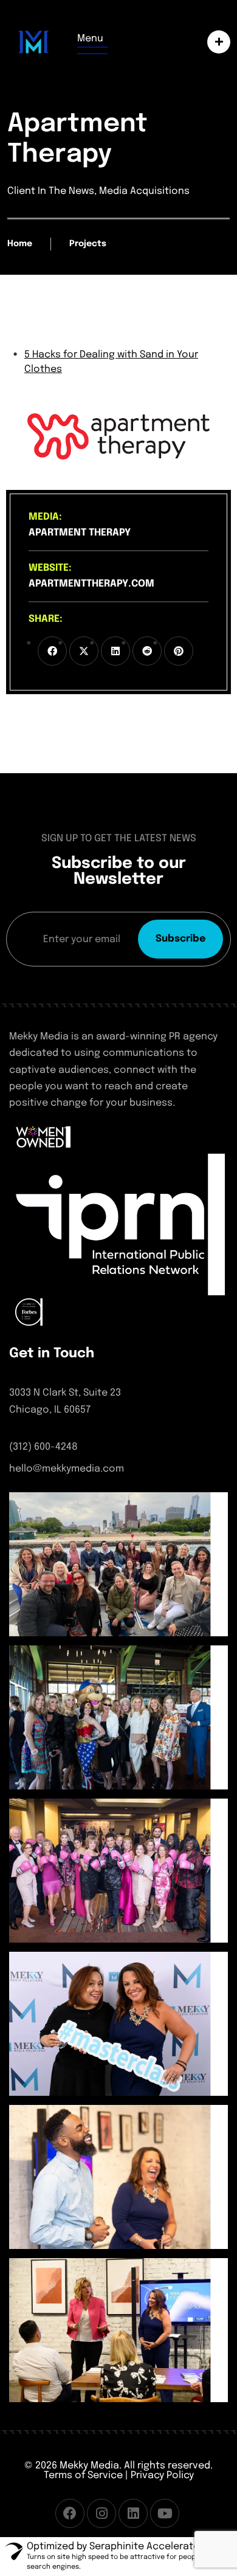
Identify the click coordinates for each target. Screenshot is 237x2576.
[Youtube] (165, 2513)
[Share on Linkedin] (115, 651)
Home (20, 244)
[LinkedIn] (133, 2513)
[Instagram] (101, 2513)
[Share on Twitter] (84, 651)
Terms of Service (83, 2475)
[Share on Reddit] (147, 651)
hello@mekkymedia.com (67, 1469)
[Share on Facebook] (52, 651)
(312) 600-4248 (43, 1447)
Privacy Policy (162, 2475)
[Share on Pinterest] (179, 651)
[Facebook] (70, 2513)
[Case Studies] (216, 42)
